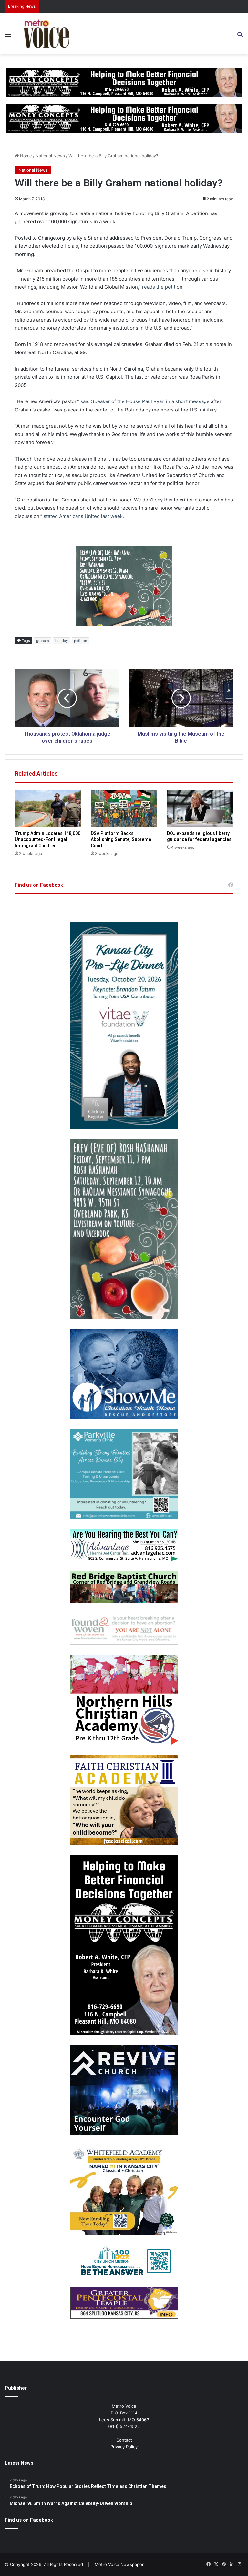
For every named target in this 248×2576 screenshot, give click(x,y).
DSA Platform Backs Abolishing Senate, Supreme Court (121, 839)
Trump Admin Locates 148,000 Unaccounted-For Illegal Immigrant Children (48, 839)
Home (25, 156)
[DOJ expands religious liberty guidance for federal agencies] (200, 808)
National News (50, 156)
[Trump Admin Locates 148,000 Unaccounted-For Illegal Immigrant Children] (48, 808)
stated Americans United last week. (84, 516)
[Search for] (240, 36)
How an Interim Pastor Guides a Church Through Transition (102, 6)
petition (80, 641)
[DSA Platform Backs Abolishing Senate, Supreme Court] (124, 808)
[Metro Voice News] (46, 34)
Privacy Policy (124, 2447)
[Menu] (8, 36)
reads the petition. (162, 287)
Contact (124, 2440)
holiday (62, 641)
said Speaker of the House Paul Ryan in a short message (145, 401)
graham (43, 641)
